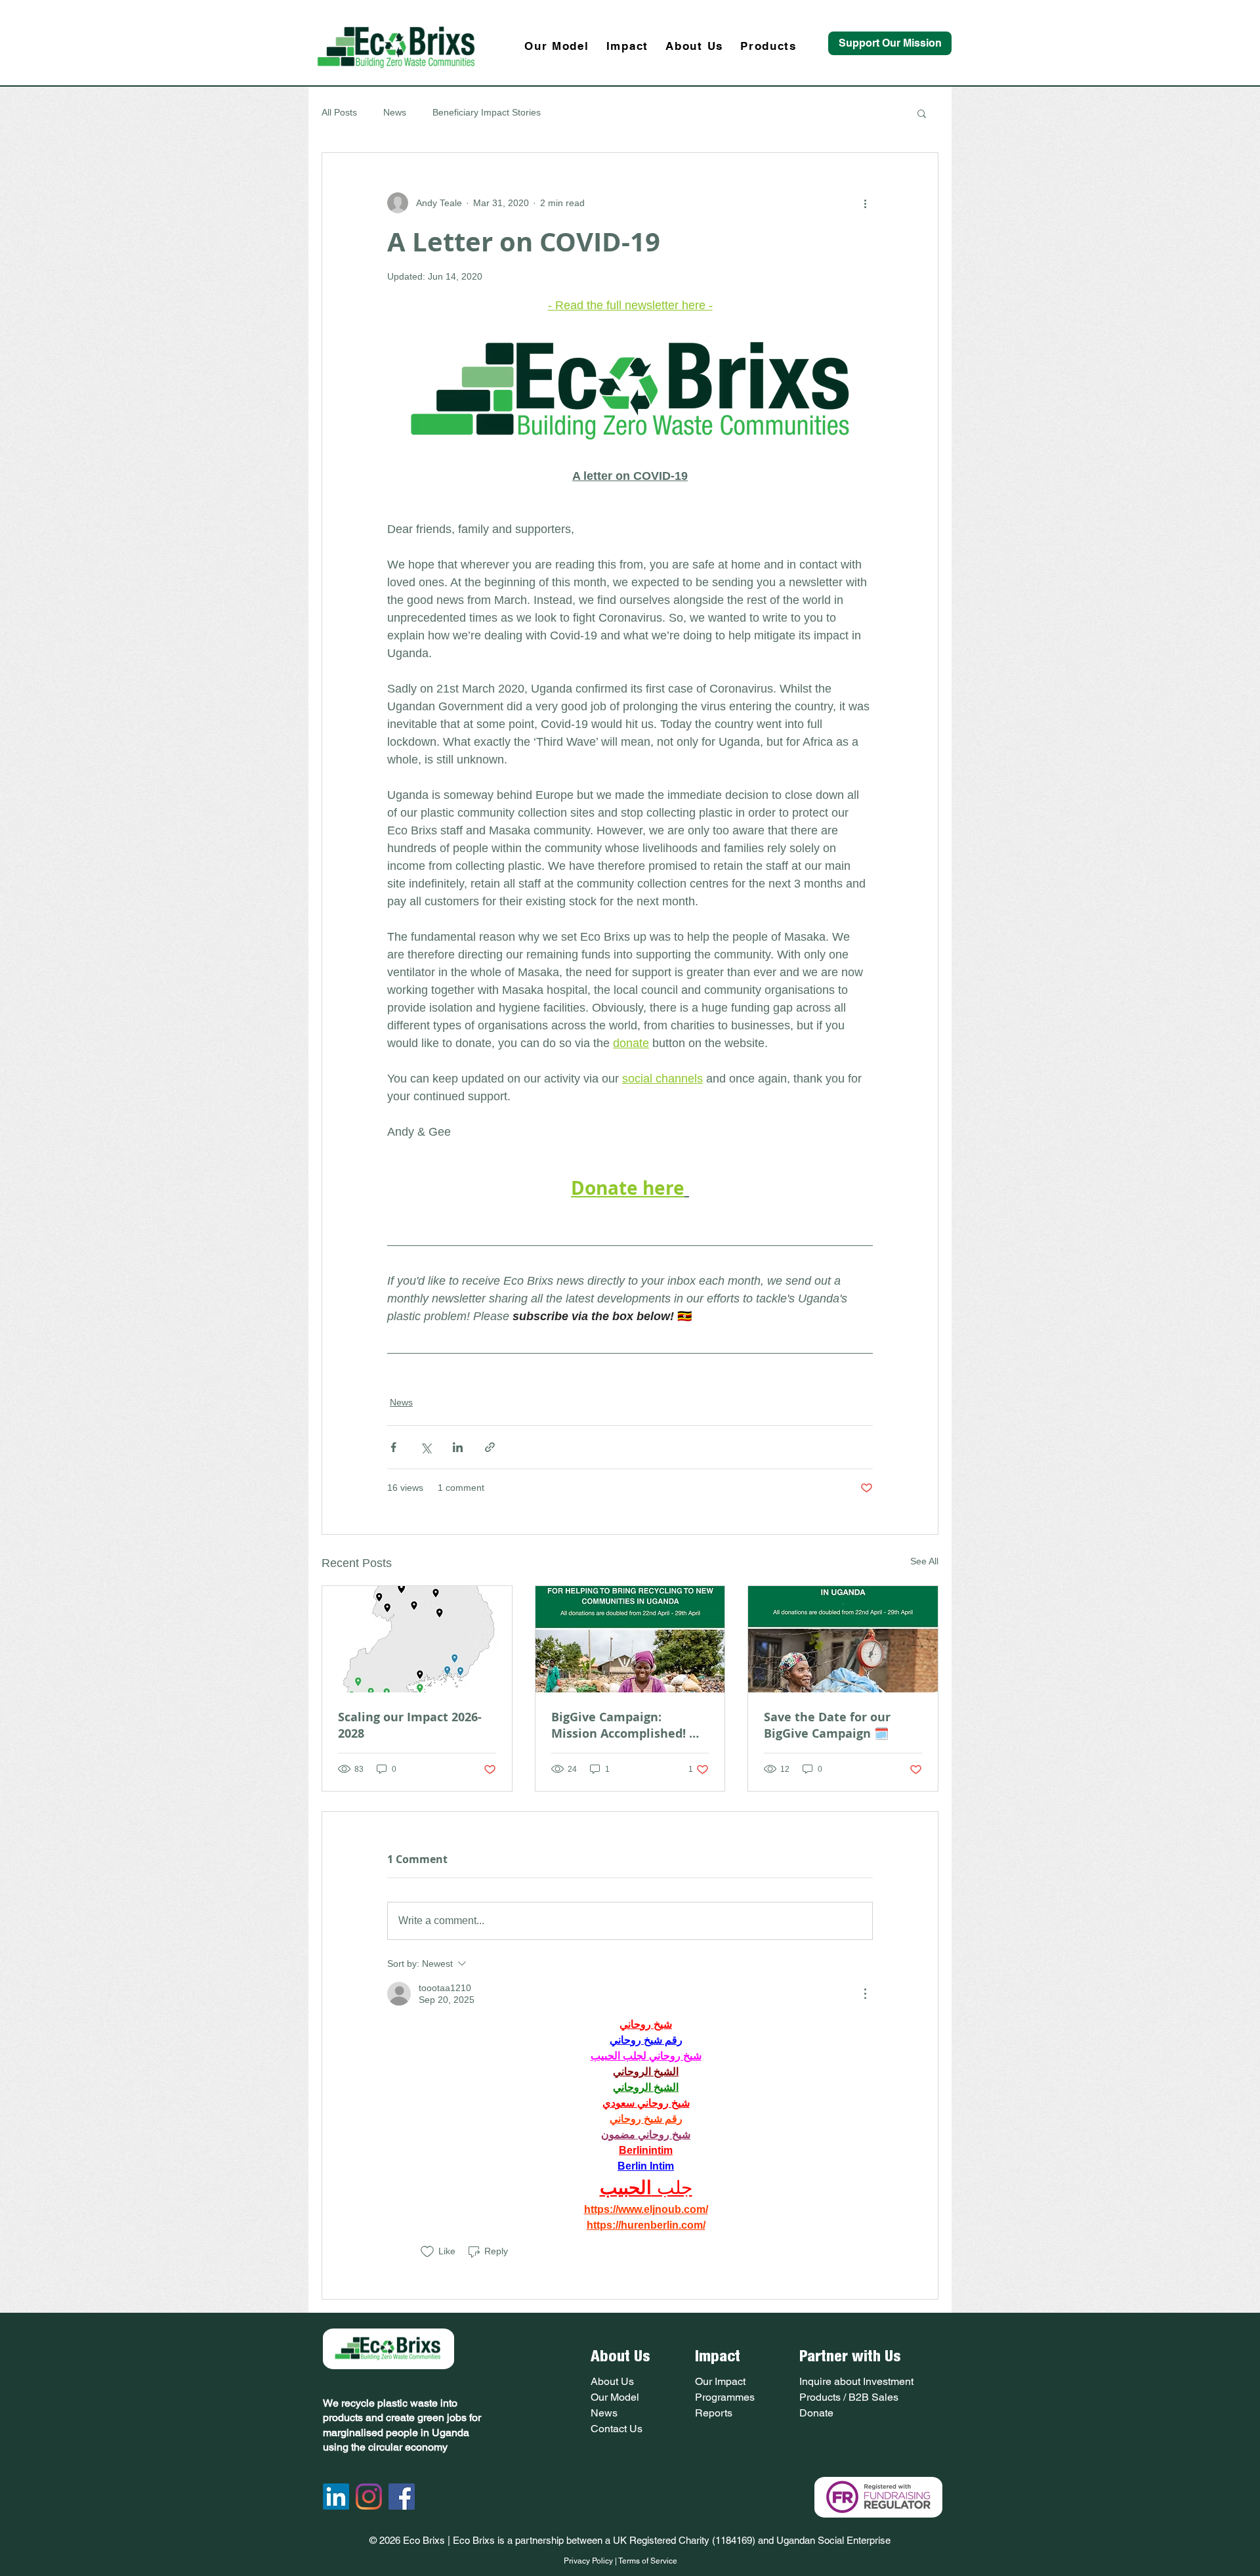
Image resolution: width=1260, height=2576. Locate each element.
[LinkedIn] (336, 2497)
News (395, 112)
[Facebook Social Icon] (402, 2497)
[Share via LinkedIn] (458, 1447)
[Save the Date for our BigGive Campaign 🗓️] (843, 1639)
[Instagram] (369, 2497)
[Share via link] (490, 1447)
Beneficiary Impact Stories (487, 112)
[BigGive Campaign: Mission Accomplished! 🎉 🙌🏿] (630, 1639)
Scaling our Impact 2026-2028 (410, 1725)
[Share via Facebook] (393, 1447)
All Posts (339, 112)
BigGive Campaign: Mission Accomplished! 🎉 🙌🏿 (627, 1725)
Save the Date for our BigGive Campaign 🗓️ (827, 1725)
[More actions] (865, 203)
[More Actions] (865, 1994)
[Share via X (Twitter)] (426, 1447)
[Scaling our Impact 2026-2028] (417, 1639)
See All (924, 1561)
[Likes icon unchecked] (427, 2252)
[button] (922, 113)
